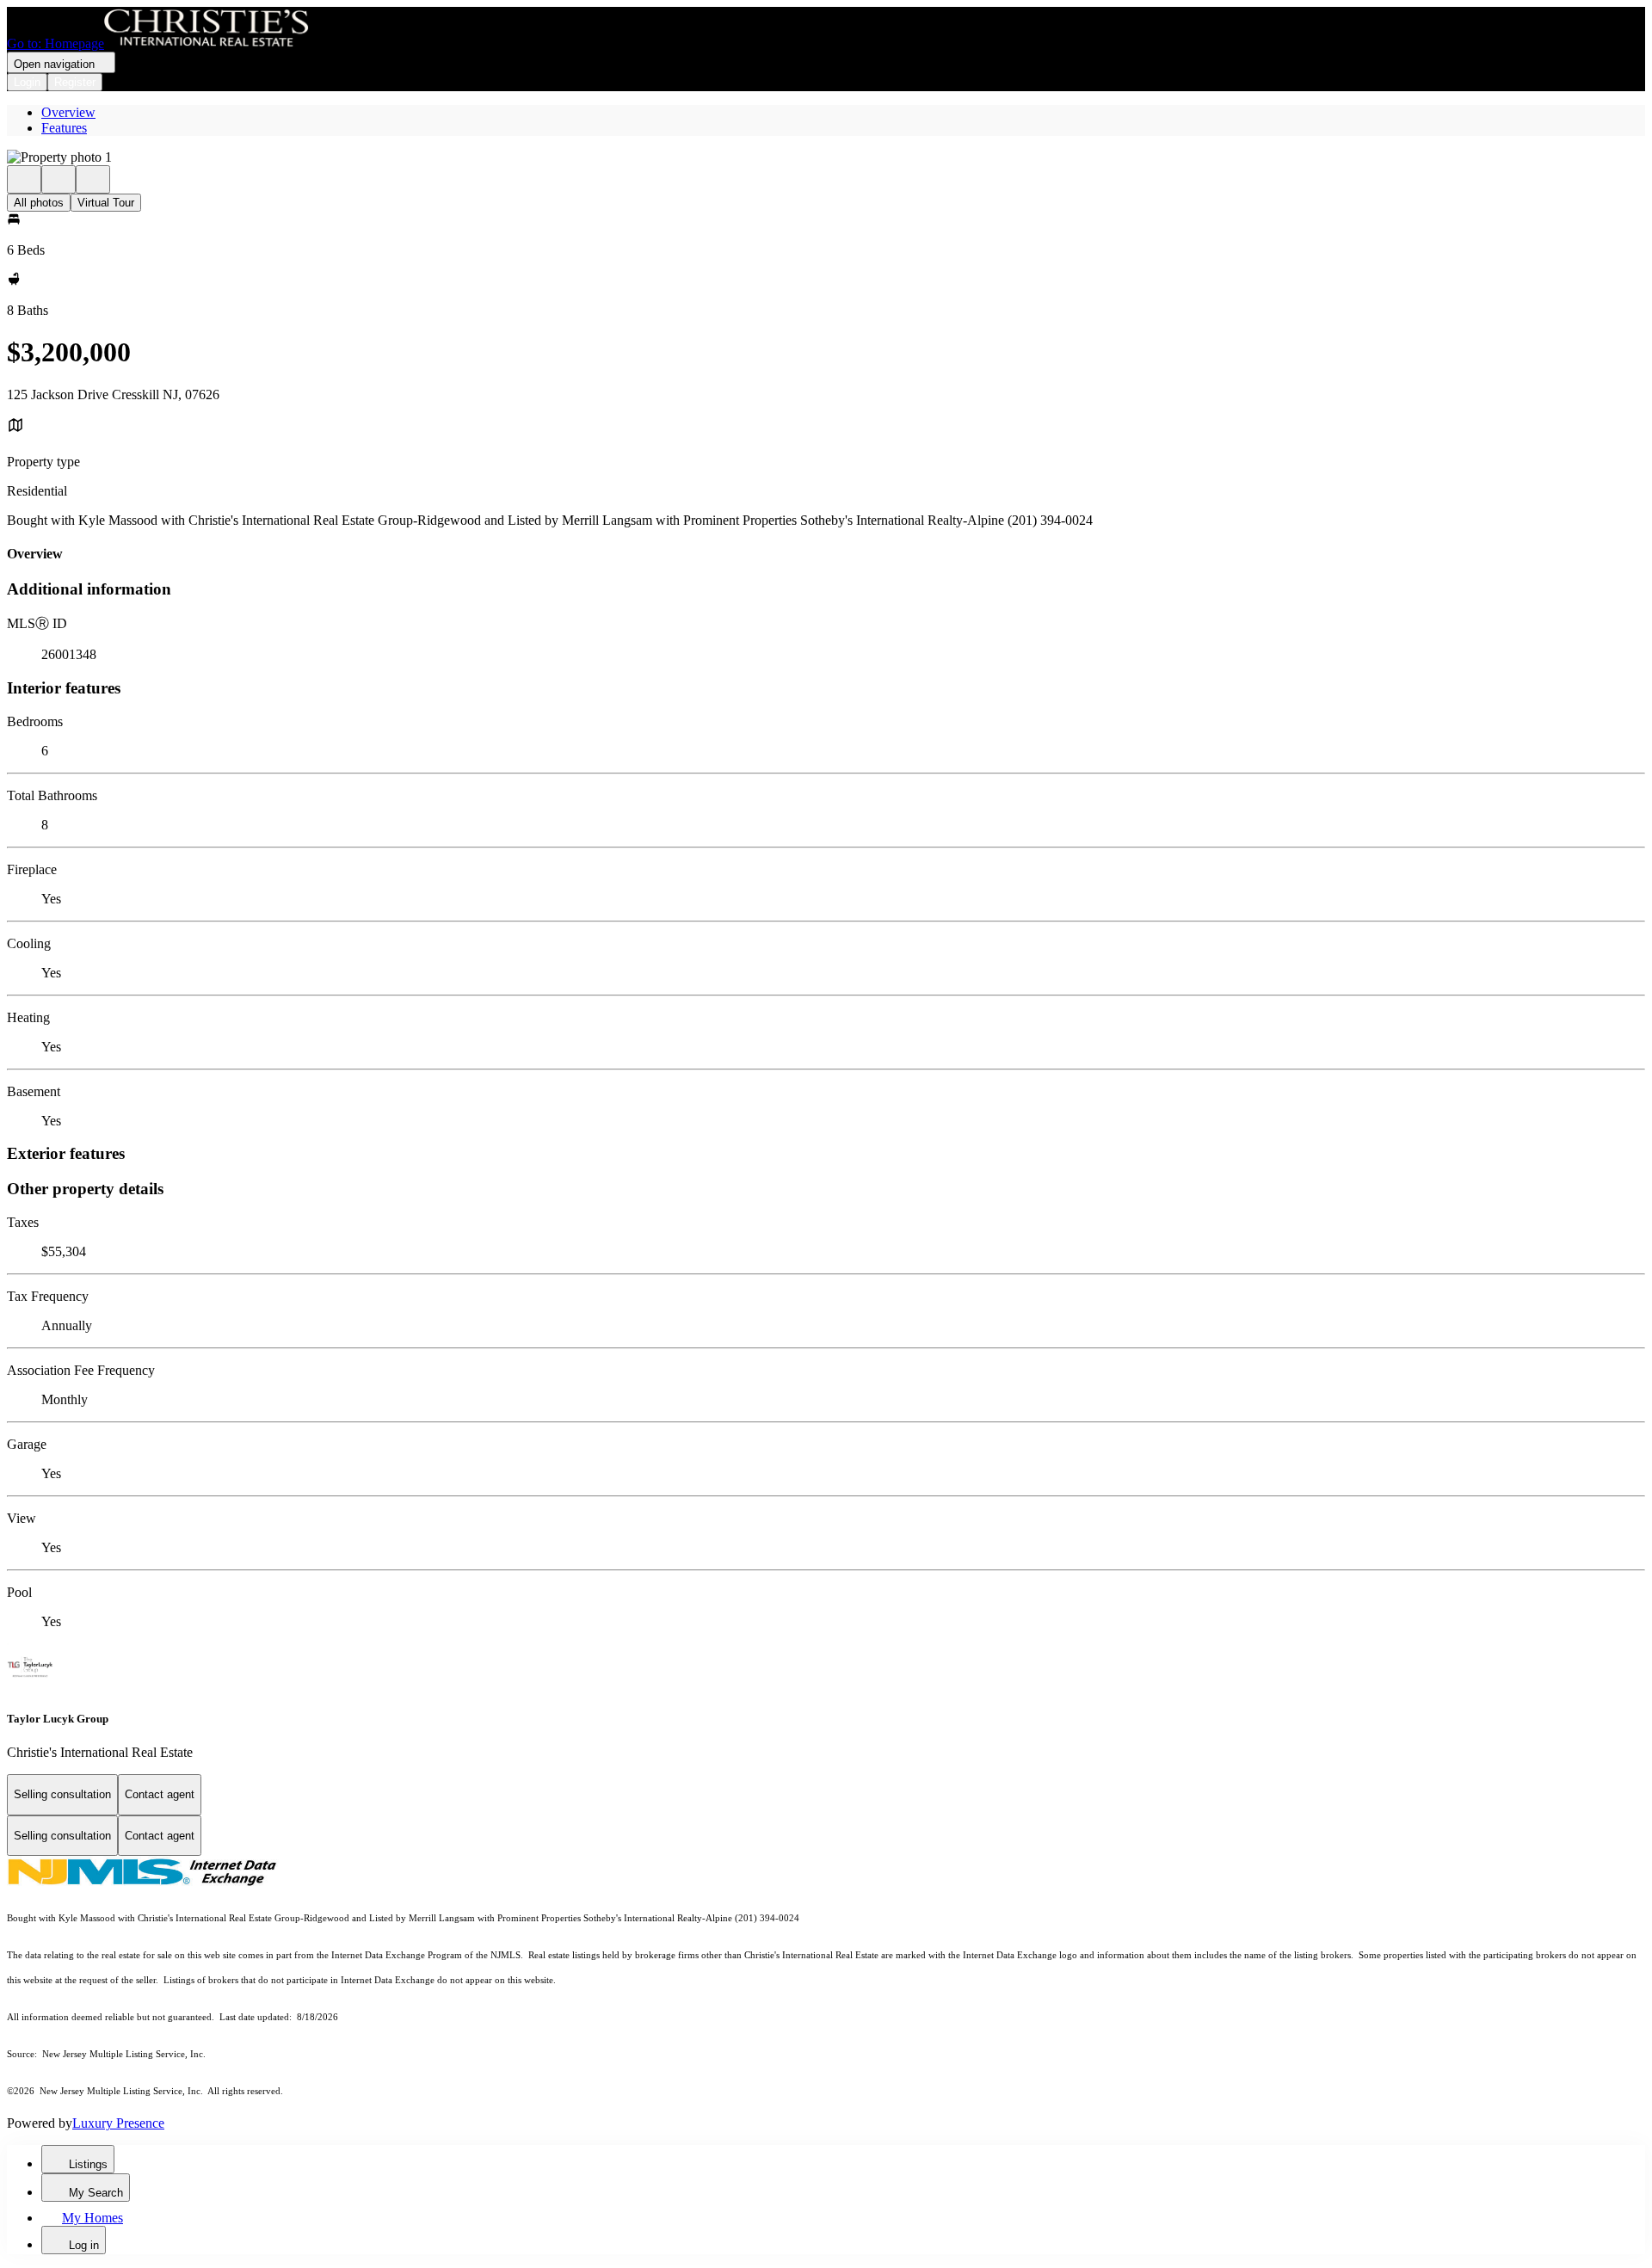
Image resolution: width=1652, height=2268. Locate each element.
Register (75, 82)
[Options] (24, 179)
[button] (826, 157)
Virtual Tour (106, 203)
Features (64, 128)
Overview (68, 112)
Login (27, 82)
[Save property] (59, 179)
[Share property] (93, 179)
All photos (39, 203)
